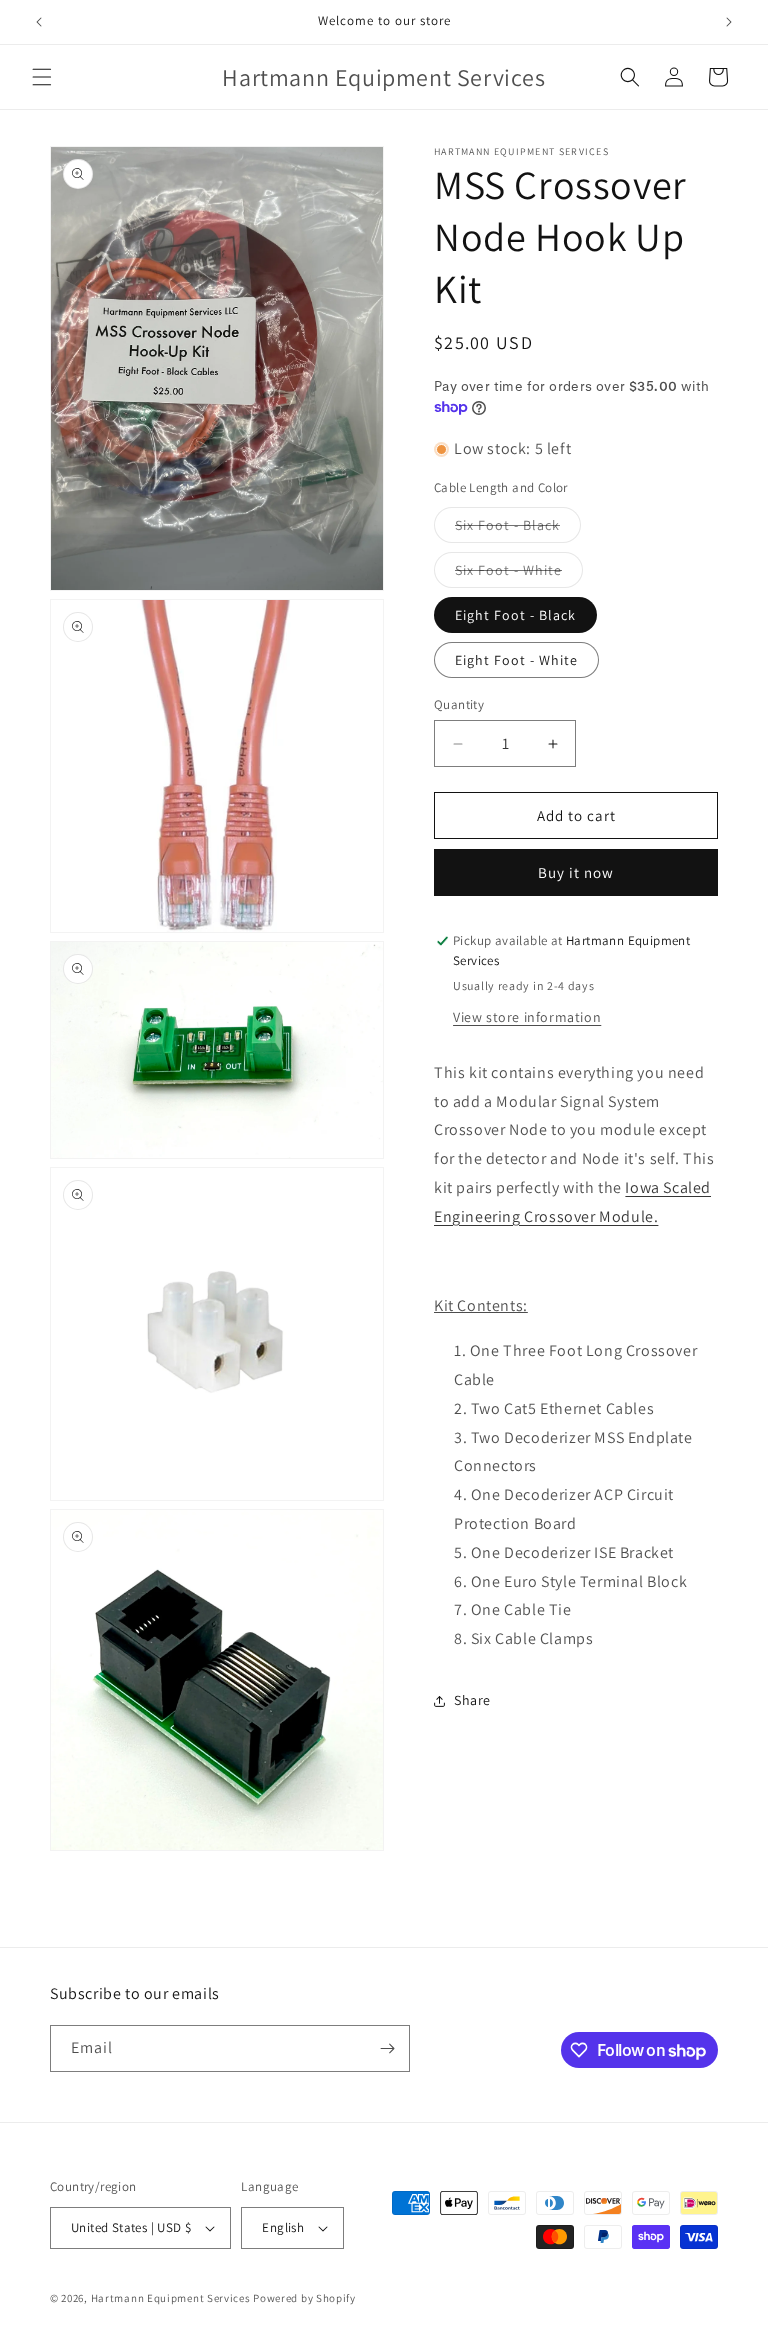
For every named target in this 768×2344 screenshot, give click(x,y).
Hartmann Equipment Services (171, 2298)
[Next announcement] (729, 22)
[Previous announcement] (39, 22)
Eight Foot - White (516, 660)
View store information (527, 1017)
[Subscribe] (387, 2048)
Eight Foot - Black (515, 615)
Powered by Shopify (304, 2298)
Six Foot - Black (518, 529)
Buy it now (576, 872)
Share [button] (472, 1700)
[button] (42, 77)
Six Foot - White (519, 574)
